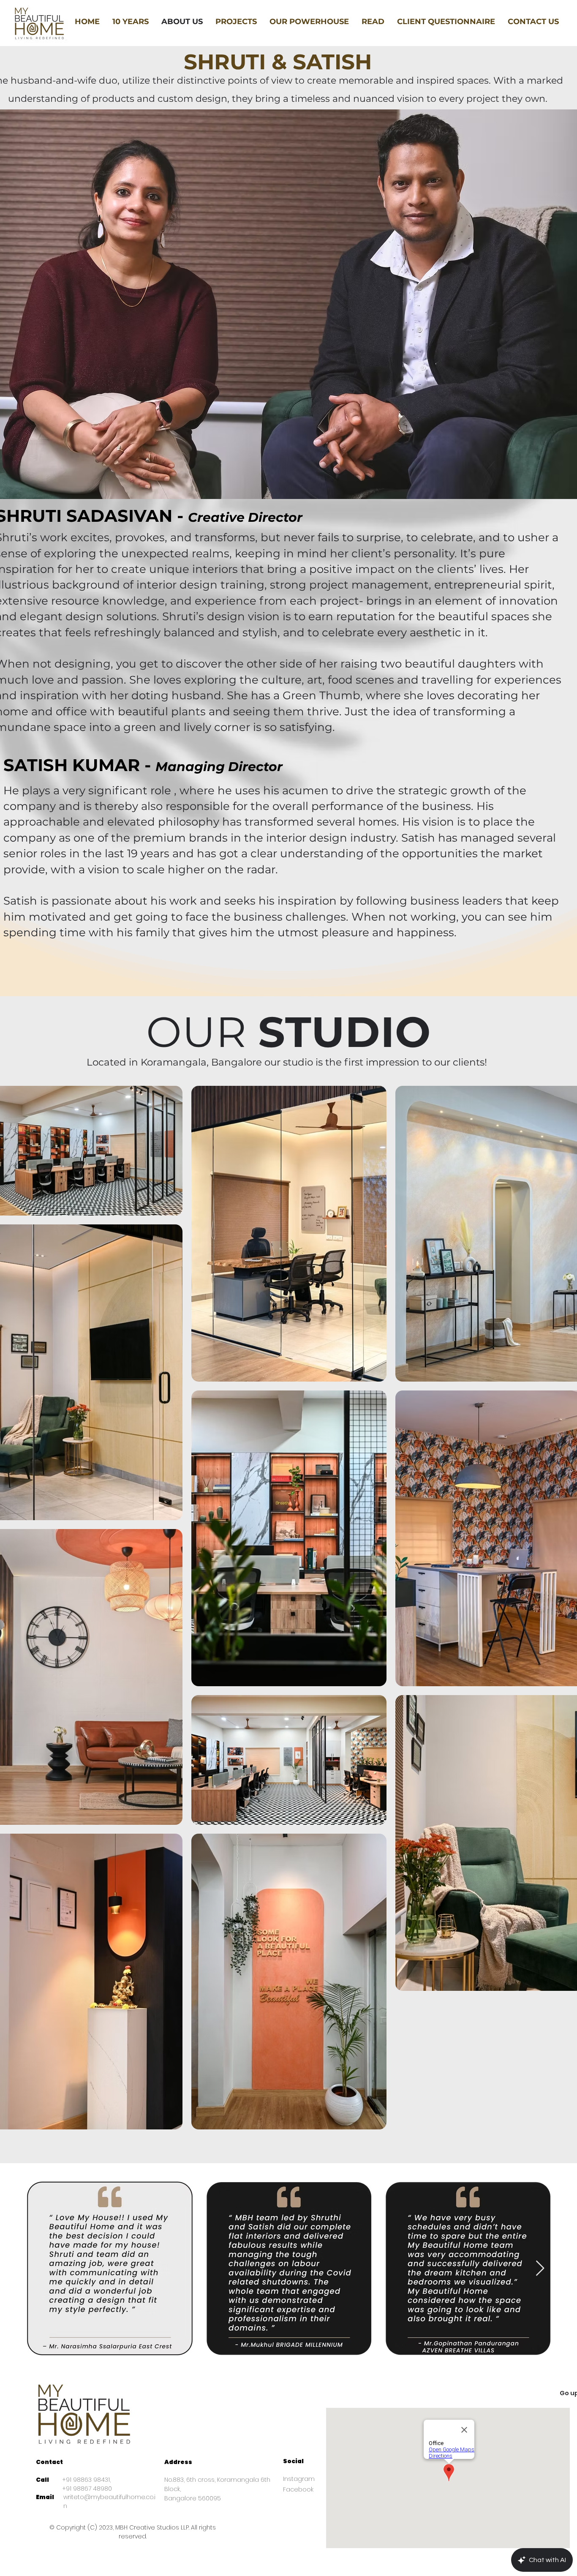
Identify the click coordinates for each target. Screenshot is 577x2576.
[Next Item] (540, 2269)
